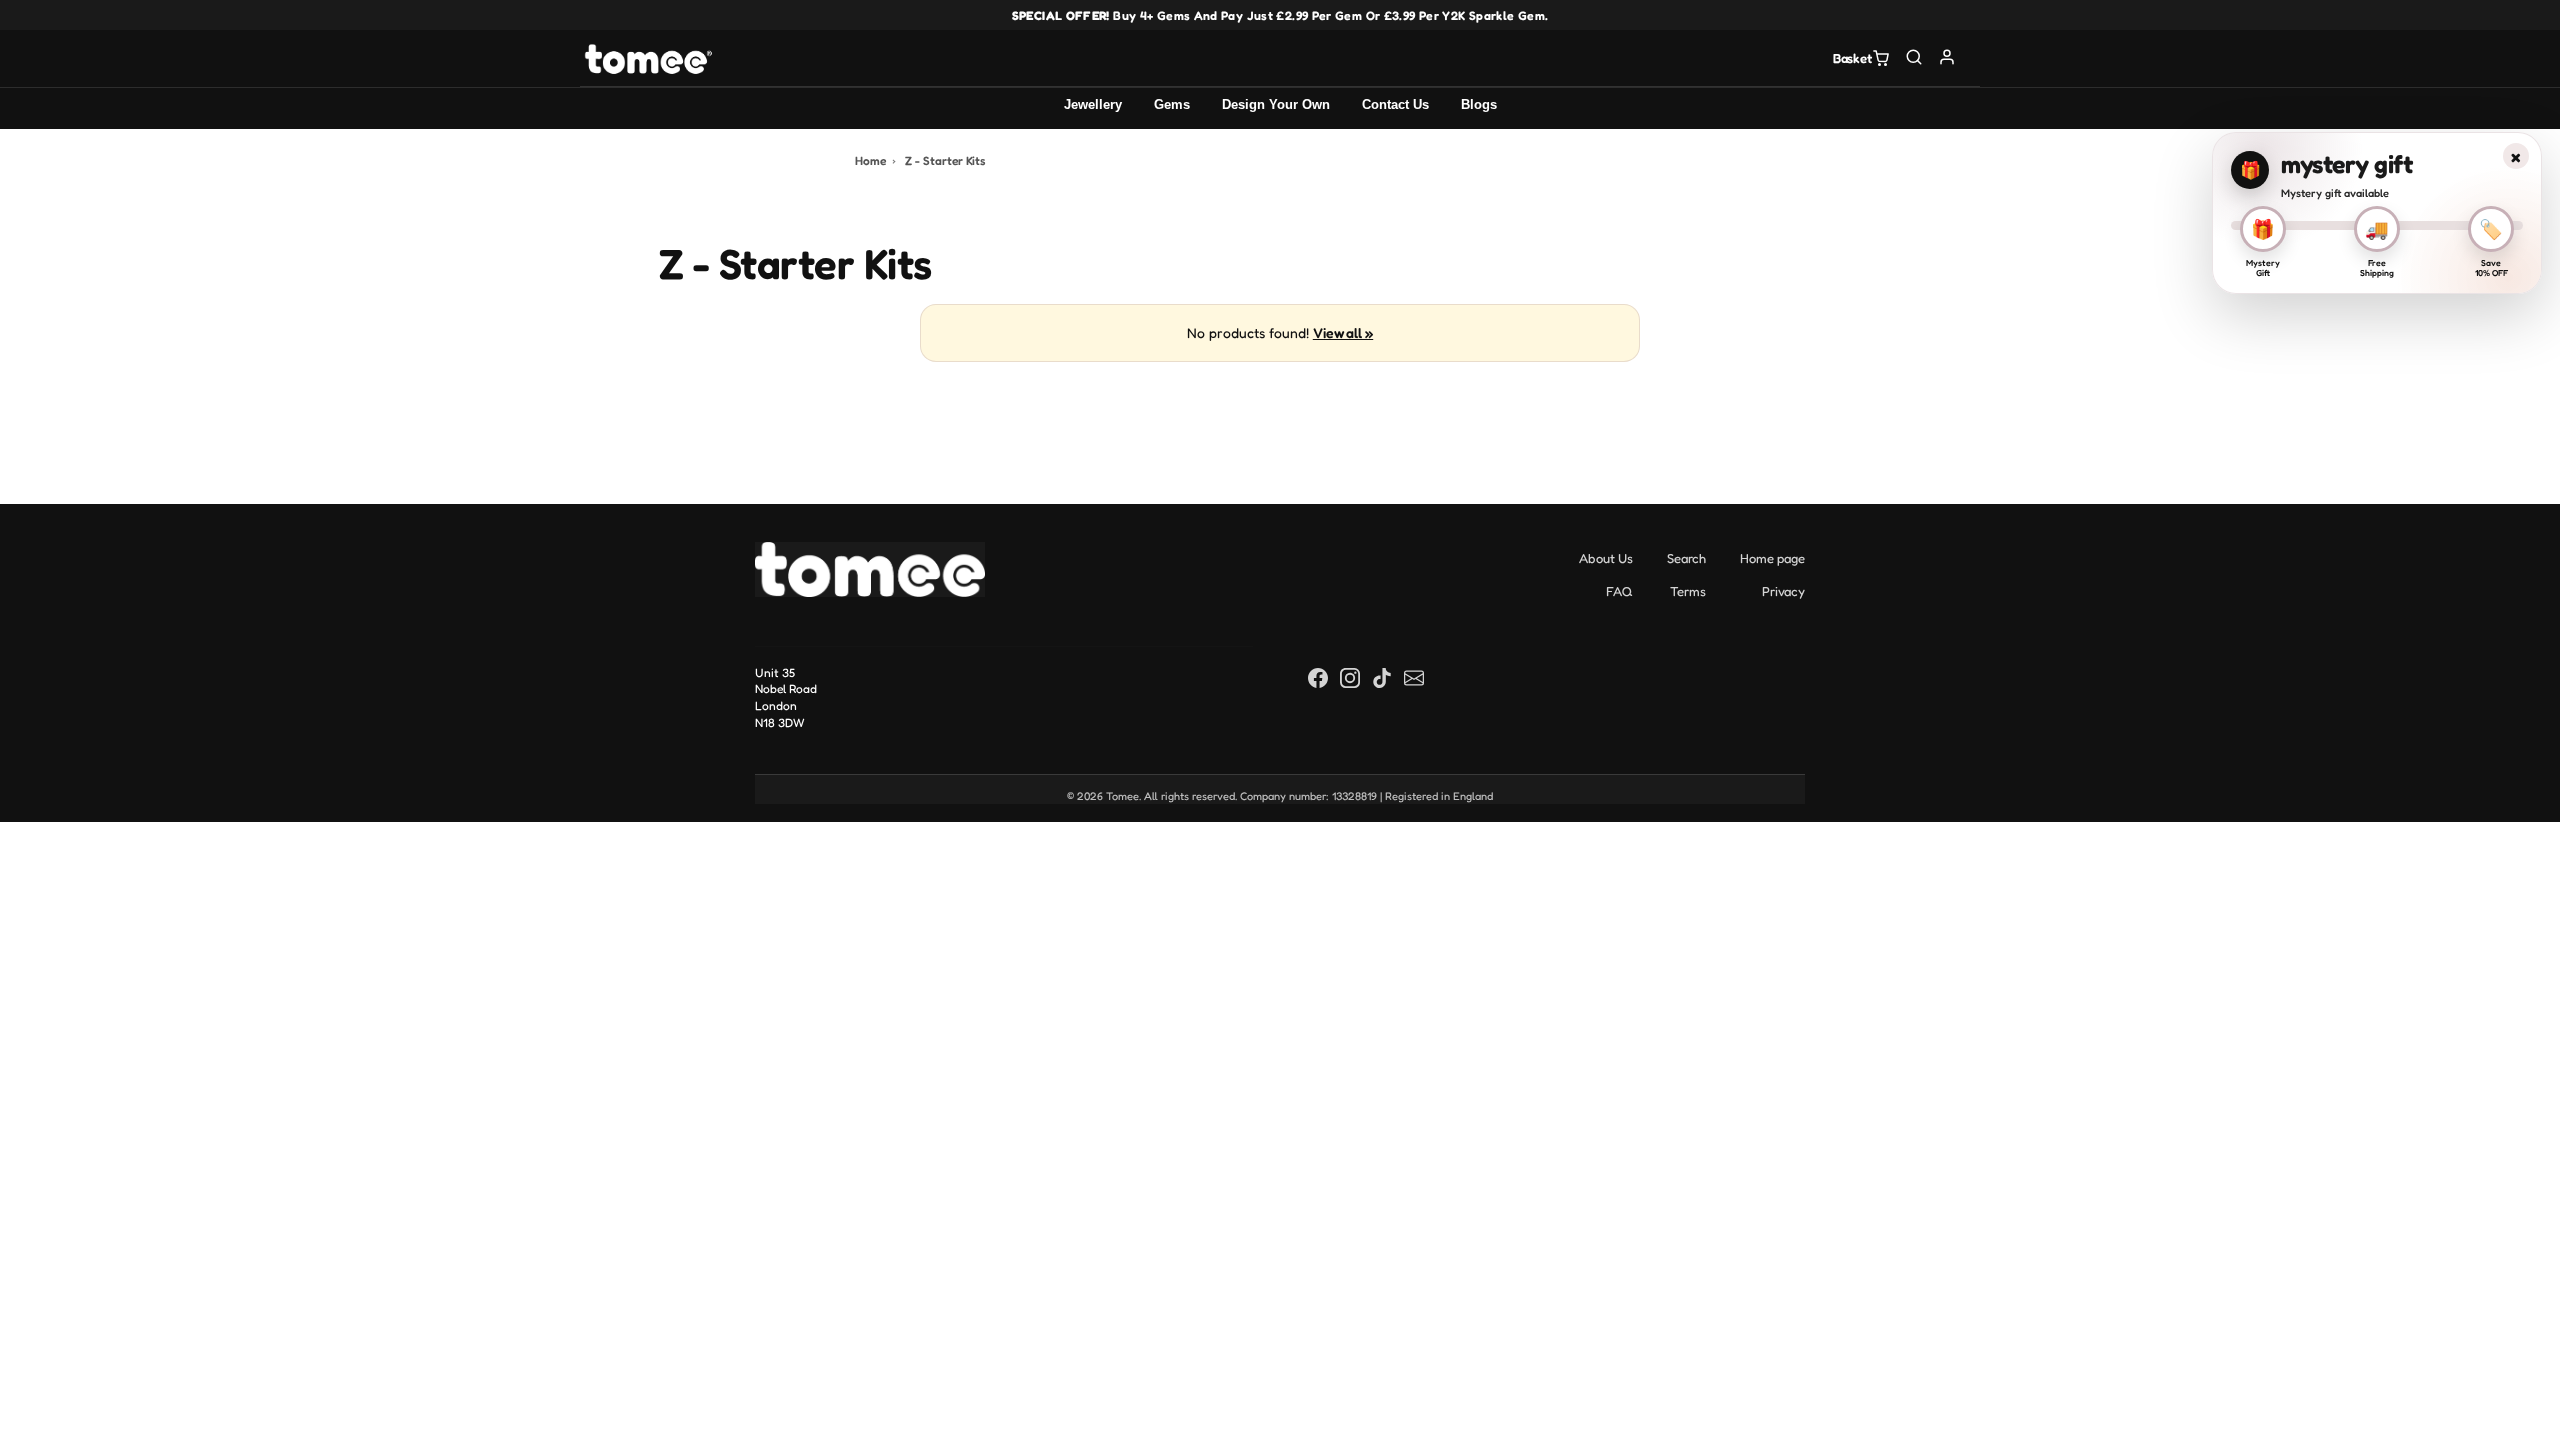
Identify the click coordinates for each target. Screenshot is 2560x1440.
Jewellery (1093, 104)
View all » (1343, 332)
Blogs (1479, 104)
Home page (1772, 558)
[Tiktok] (1382, 678)
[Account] (1947, 56)
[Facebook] (1318, 678)
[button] (1914, 56)
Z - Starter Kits (945, 160)
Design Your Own (1276, 104)
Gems (1172, 104)
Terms (1688, 591)
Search (1686, 558)
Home (870, 160)
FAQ (1619, 591)
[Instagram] (1350, 678)
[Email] (1414, 678)
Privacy (1783, 591)
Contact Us (1395, 104)
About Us (1606, 558)
